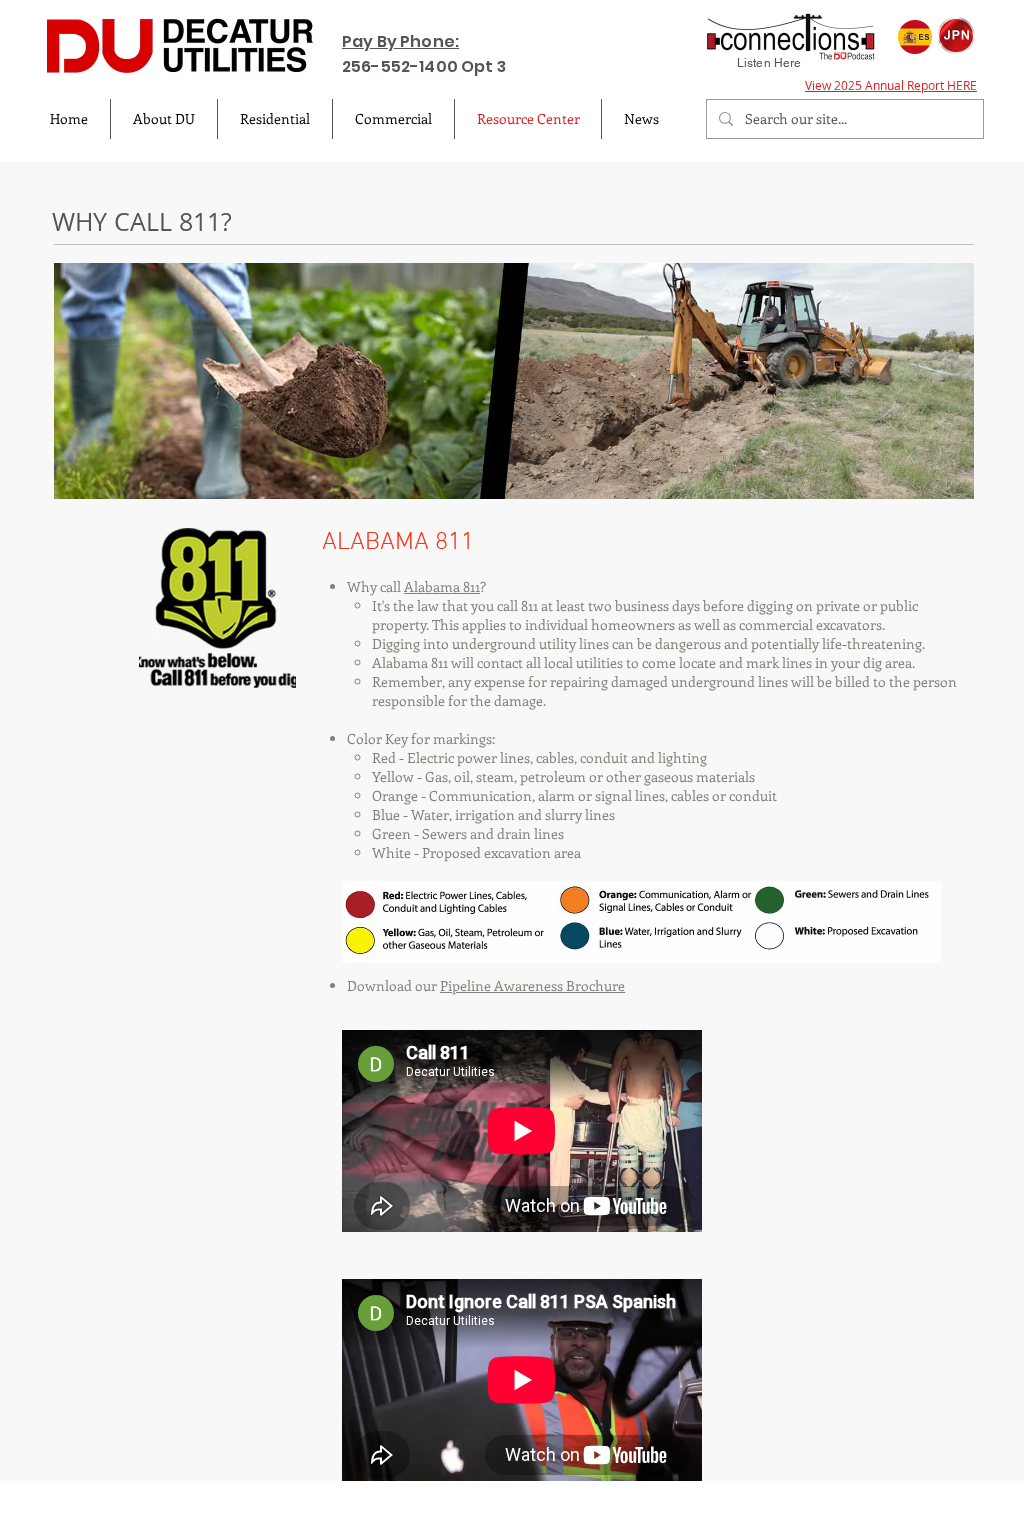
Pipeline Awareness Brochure (532, 985)
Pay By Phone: (400, 41)
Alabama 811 (442, 586)
